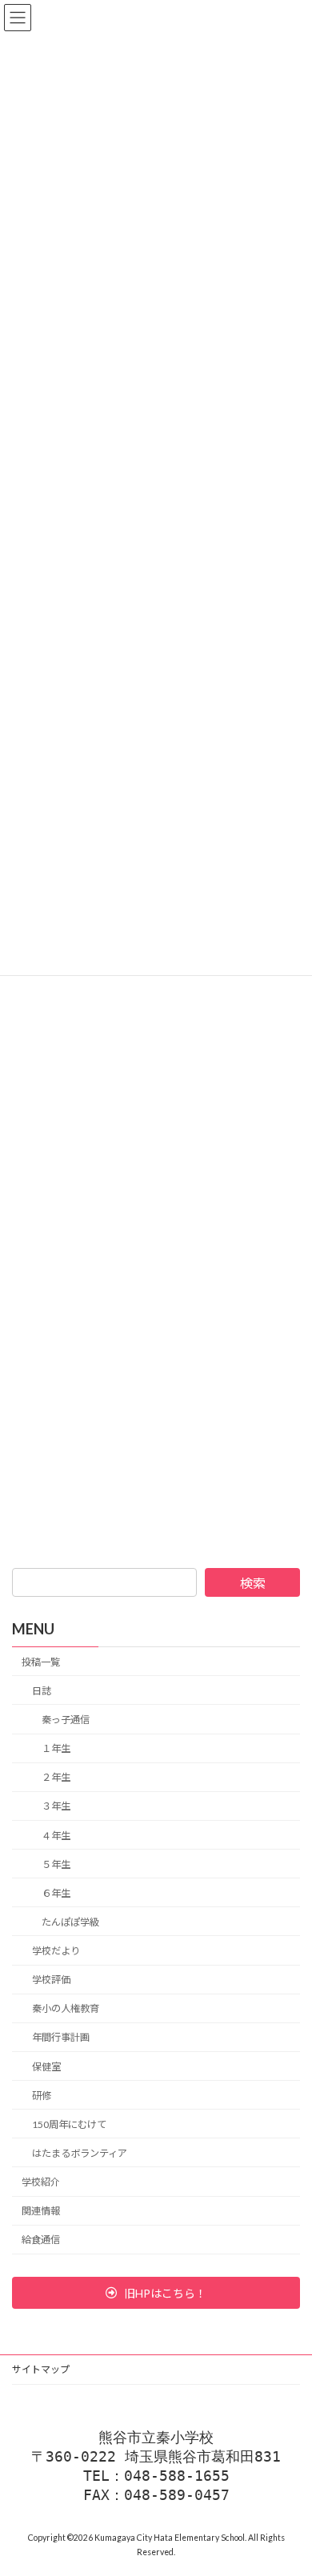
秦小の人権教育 (66, 2009)
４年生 (56, 1836)
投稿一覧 (41, 1662)
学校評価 (51, 1980)
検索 (253, 1583)
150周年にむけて (69, 2124)
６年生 (56, 1893)
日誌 (42, 1691)
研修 (42, 2096)
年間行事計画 (61, 2038)
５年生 (56, 1864)
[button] (156, 2293)
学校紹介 (41, 2183)
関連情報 (41, 2212)
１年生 (56, 1749)
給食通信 (41, 2240)
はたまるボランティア (80, 2153)
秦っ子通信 (66, 1720)
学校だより (56, 1952)
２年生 (56, 1778)
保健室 (46, 2067)
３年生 (56, 1807)
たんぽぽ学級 (70, 1922)
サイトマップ (41, 2369)
